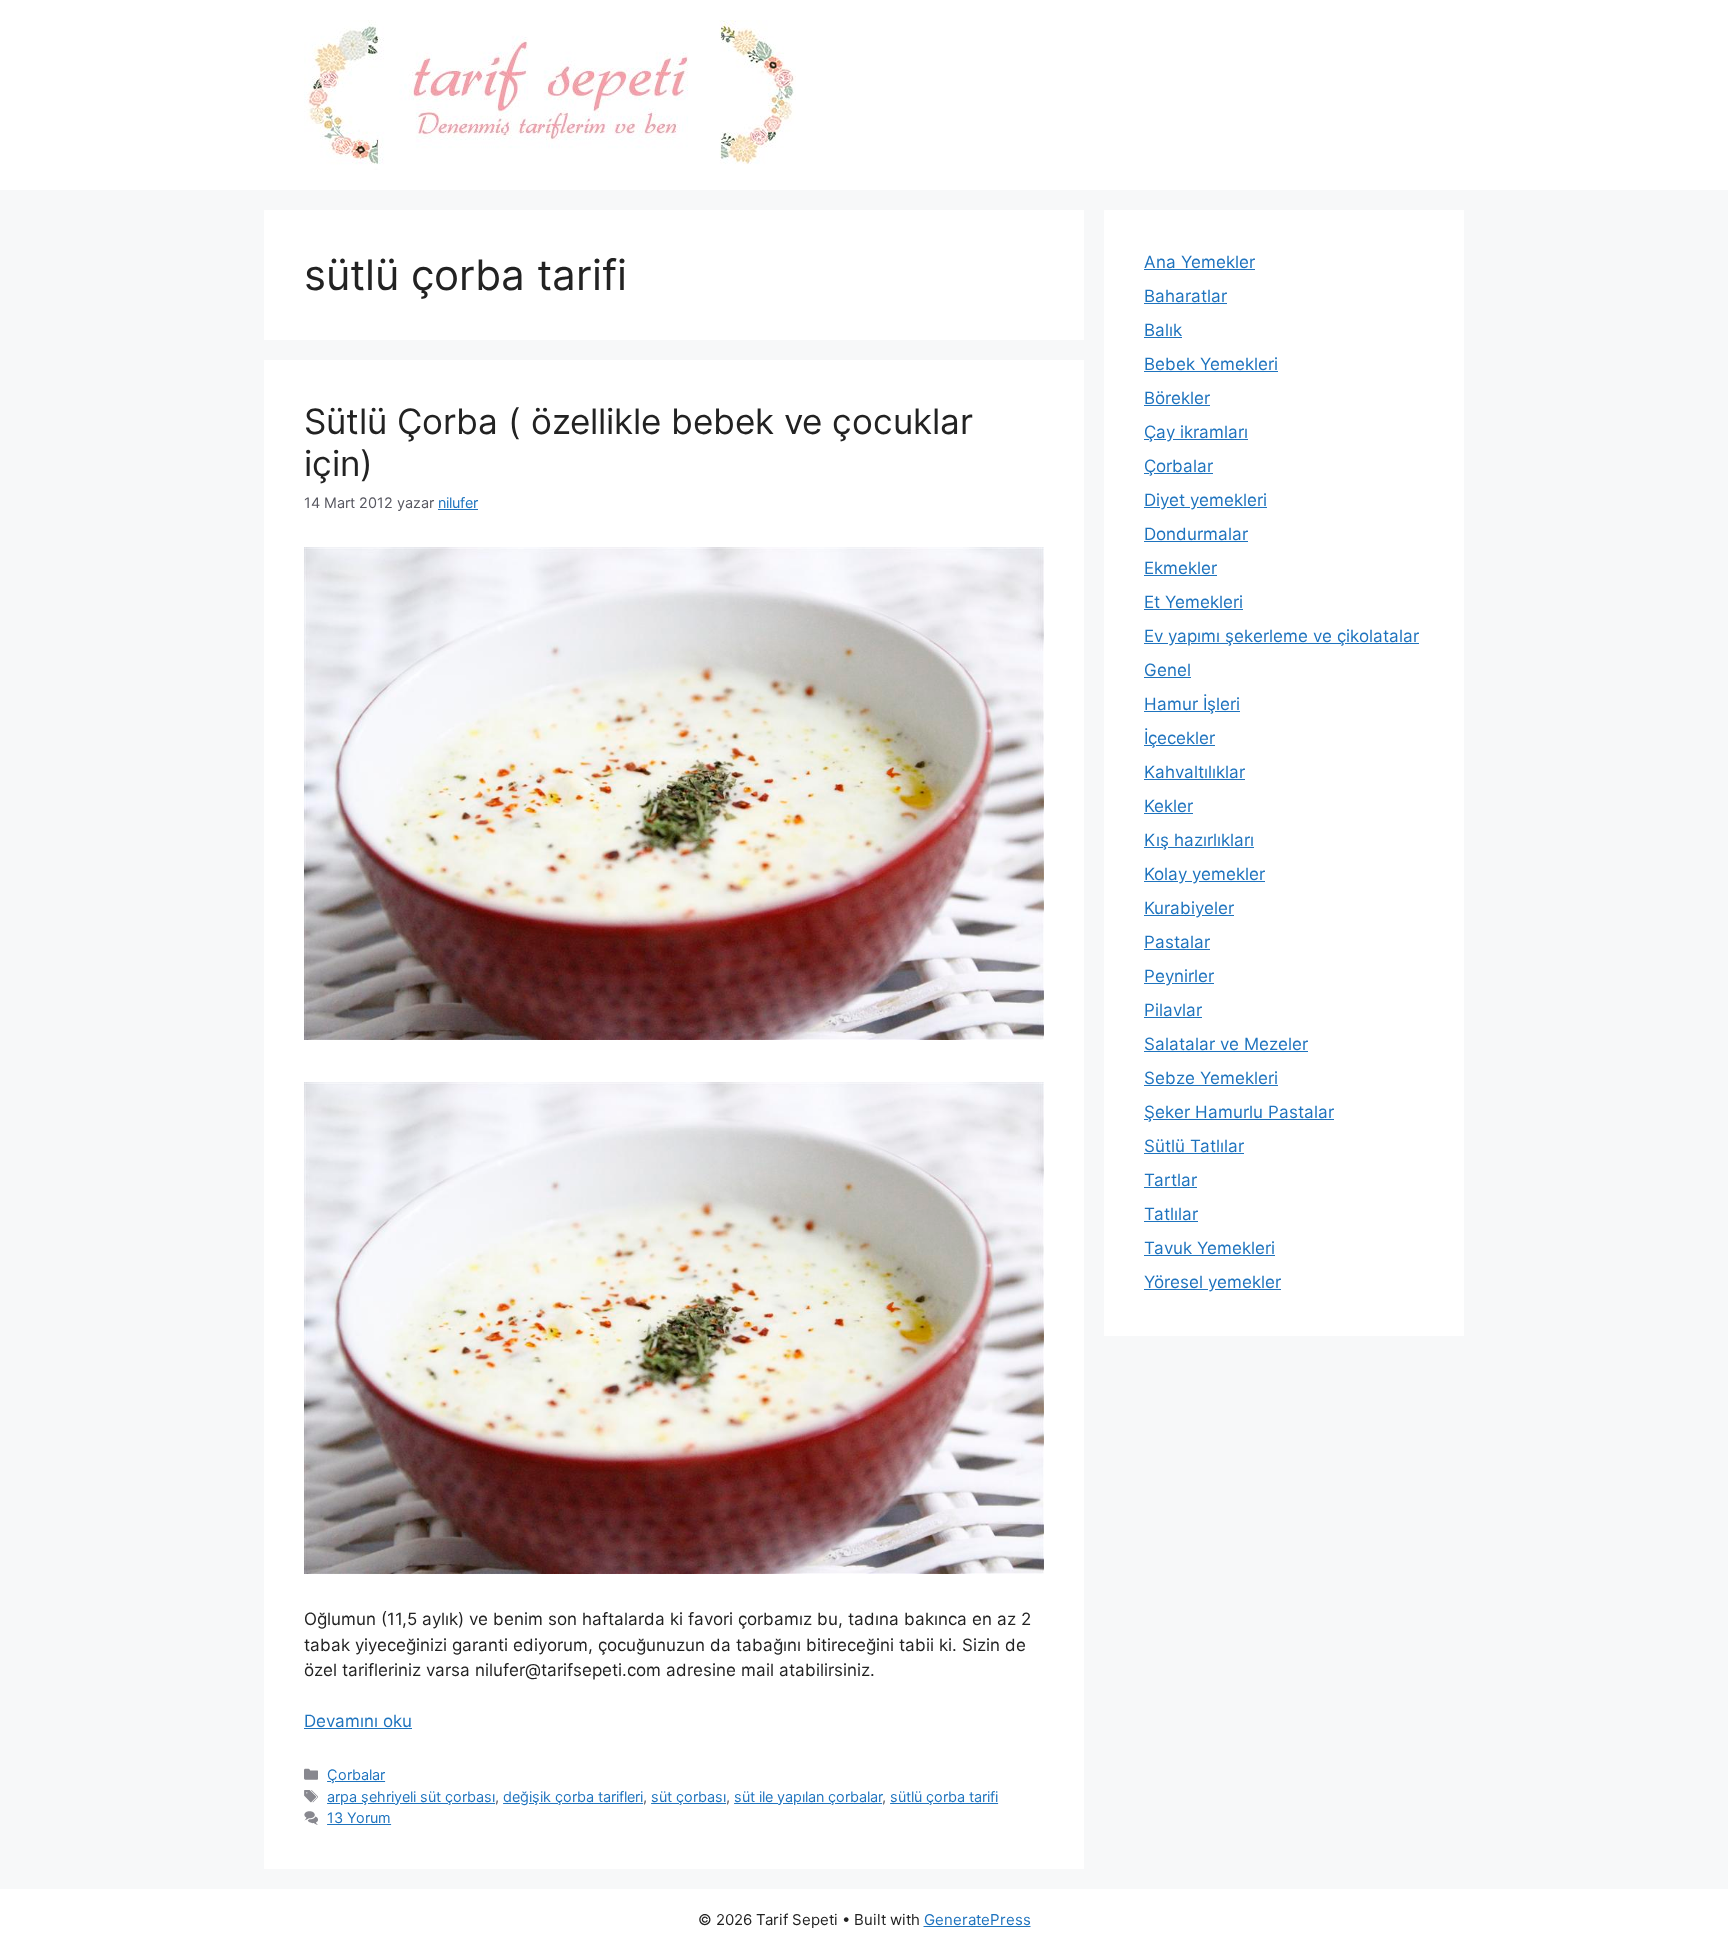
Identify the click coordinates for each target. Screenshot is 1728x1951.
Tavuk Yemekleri (1209, 1248)
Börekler (1177, 398)
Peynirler (1179, 976)
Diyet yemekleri (1205, 500)
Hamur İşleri (1192, 704)
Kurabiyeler (1189, 908)
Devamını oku (358, 1721)
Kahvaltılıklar (1194, 772)
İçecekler (1179, 738)
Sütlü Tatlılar (1194, 1146)
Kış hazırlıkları (1199, 840)
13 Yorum (359, 1817)
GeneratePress (977, 1919)
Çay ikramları (1196, 432)
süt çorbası (688, 1796)
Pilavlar (1173, 1010)
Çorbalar (356, 1774)
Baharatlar (1185, 296)
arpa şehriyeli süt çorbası (411, 1796)
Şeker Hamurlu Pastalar (1239, 1112)
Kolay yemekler (1204, 874)
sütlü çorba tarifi (944, 1796)
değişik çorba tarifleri (573, 1796)
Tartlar (1170, 1180)
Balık (1163, 330)
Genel (1167, 670)
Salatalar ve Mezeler (1226, 1044)
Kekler (1168, 806)
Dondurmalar (1196, 534)
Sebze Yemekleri (1211, 1078)
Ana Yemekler (1199, 262)
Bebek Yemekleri (1211, 364)
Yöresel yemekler (1212, 1282)
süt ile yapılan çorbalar (808, 1796)
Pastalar (1177, 942)
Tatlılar (1171, 1214)
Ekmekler (1180, 568)
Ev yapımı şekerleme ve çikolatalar (1281, 636)
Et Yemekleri (1193, 602)
